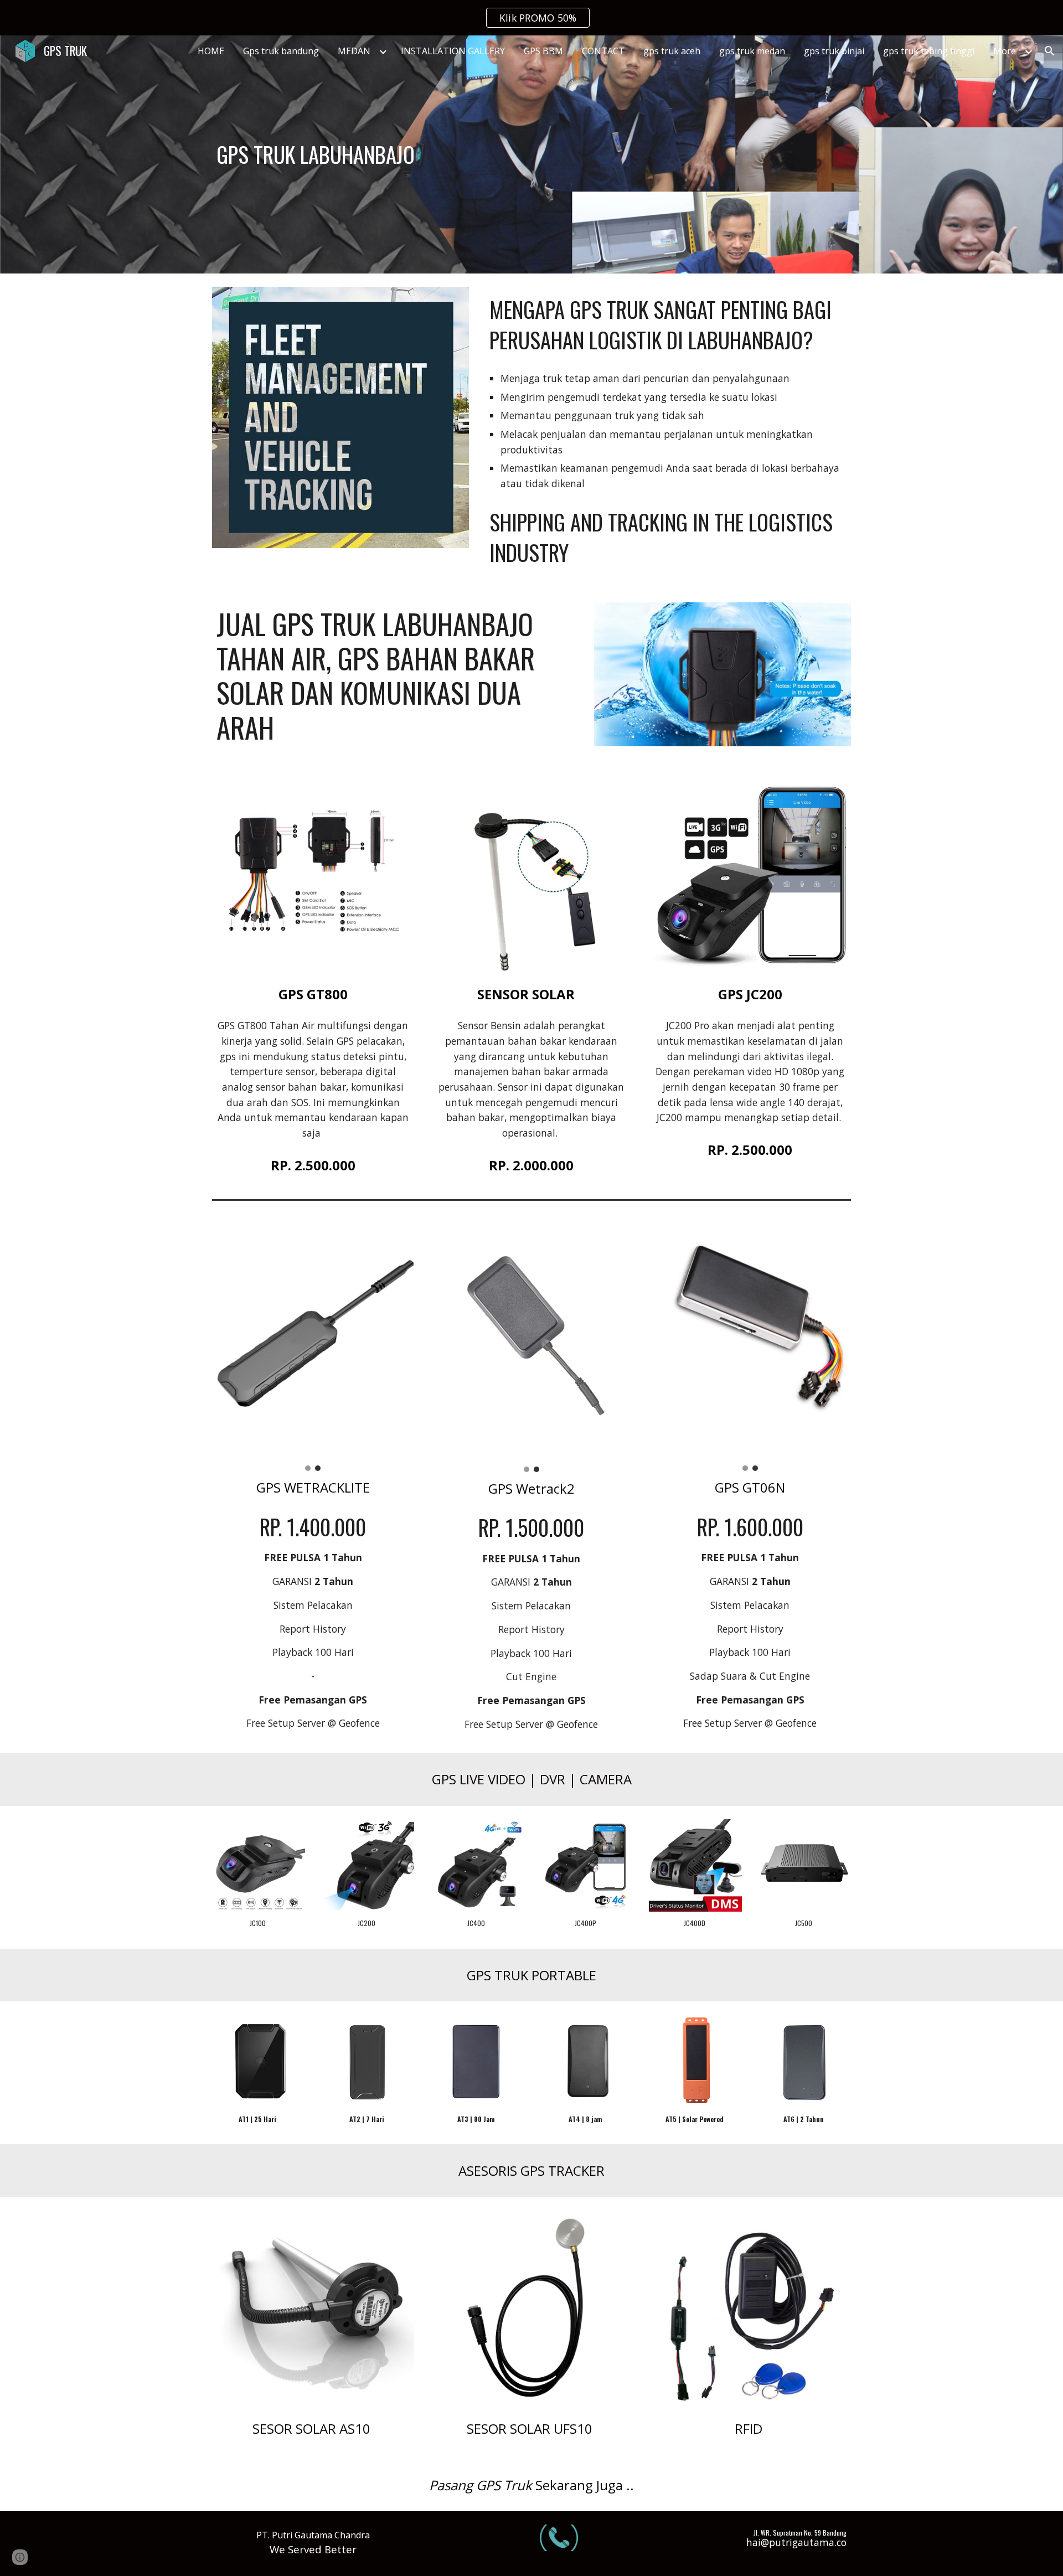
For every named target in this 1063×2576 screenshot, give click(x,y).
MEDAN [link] (354, 51)
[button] (1050, 51)
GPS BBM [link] (543, 51)
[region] (531, 18)
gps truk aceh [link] (672, 51)
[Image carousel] (313, 1344)
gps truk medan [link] (752, 51)
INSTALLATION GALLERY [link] (453, 51)
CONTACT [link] (603, 51)
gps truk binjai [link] (834, 51)
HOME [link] (211, 51)
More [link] (1005, 51)
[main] (368, 154)
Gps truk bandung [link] (281, 51)
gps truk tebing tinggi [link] (929, 51)
